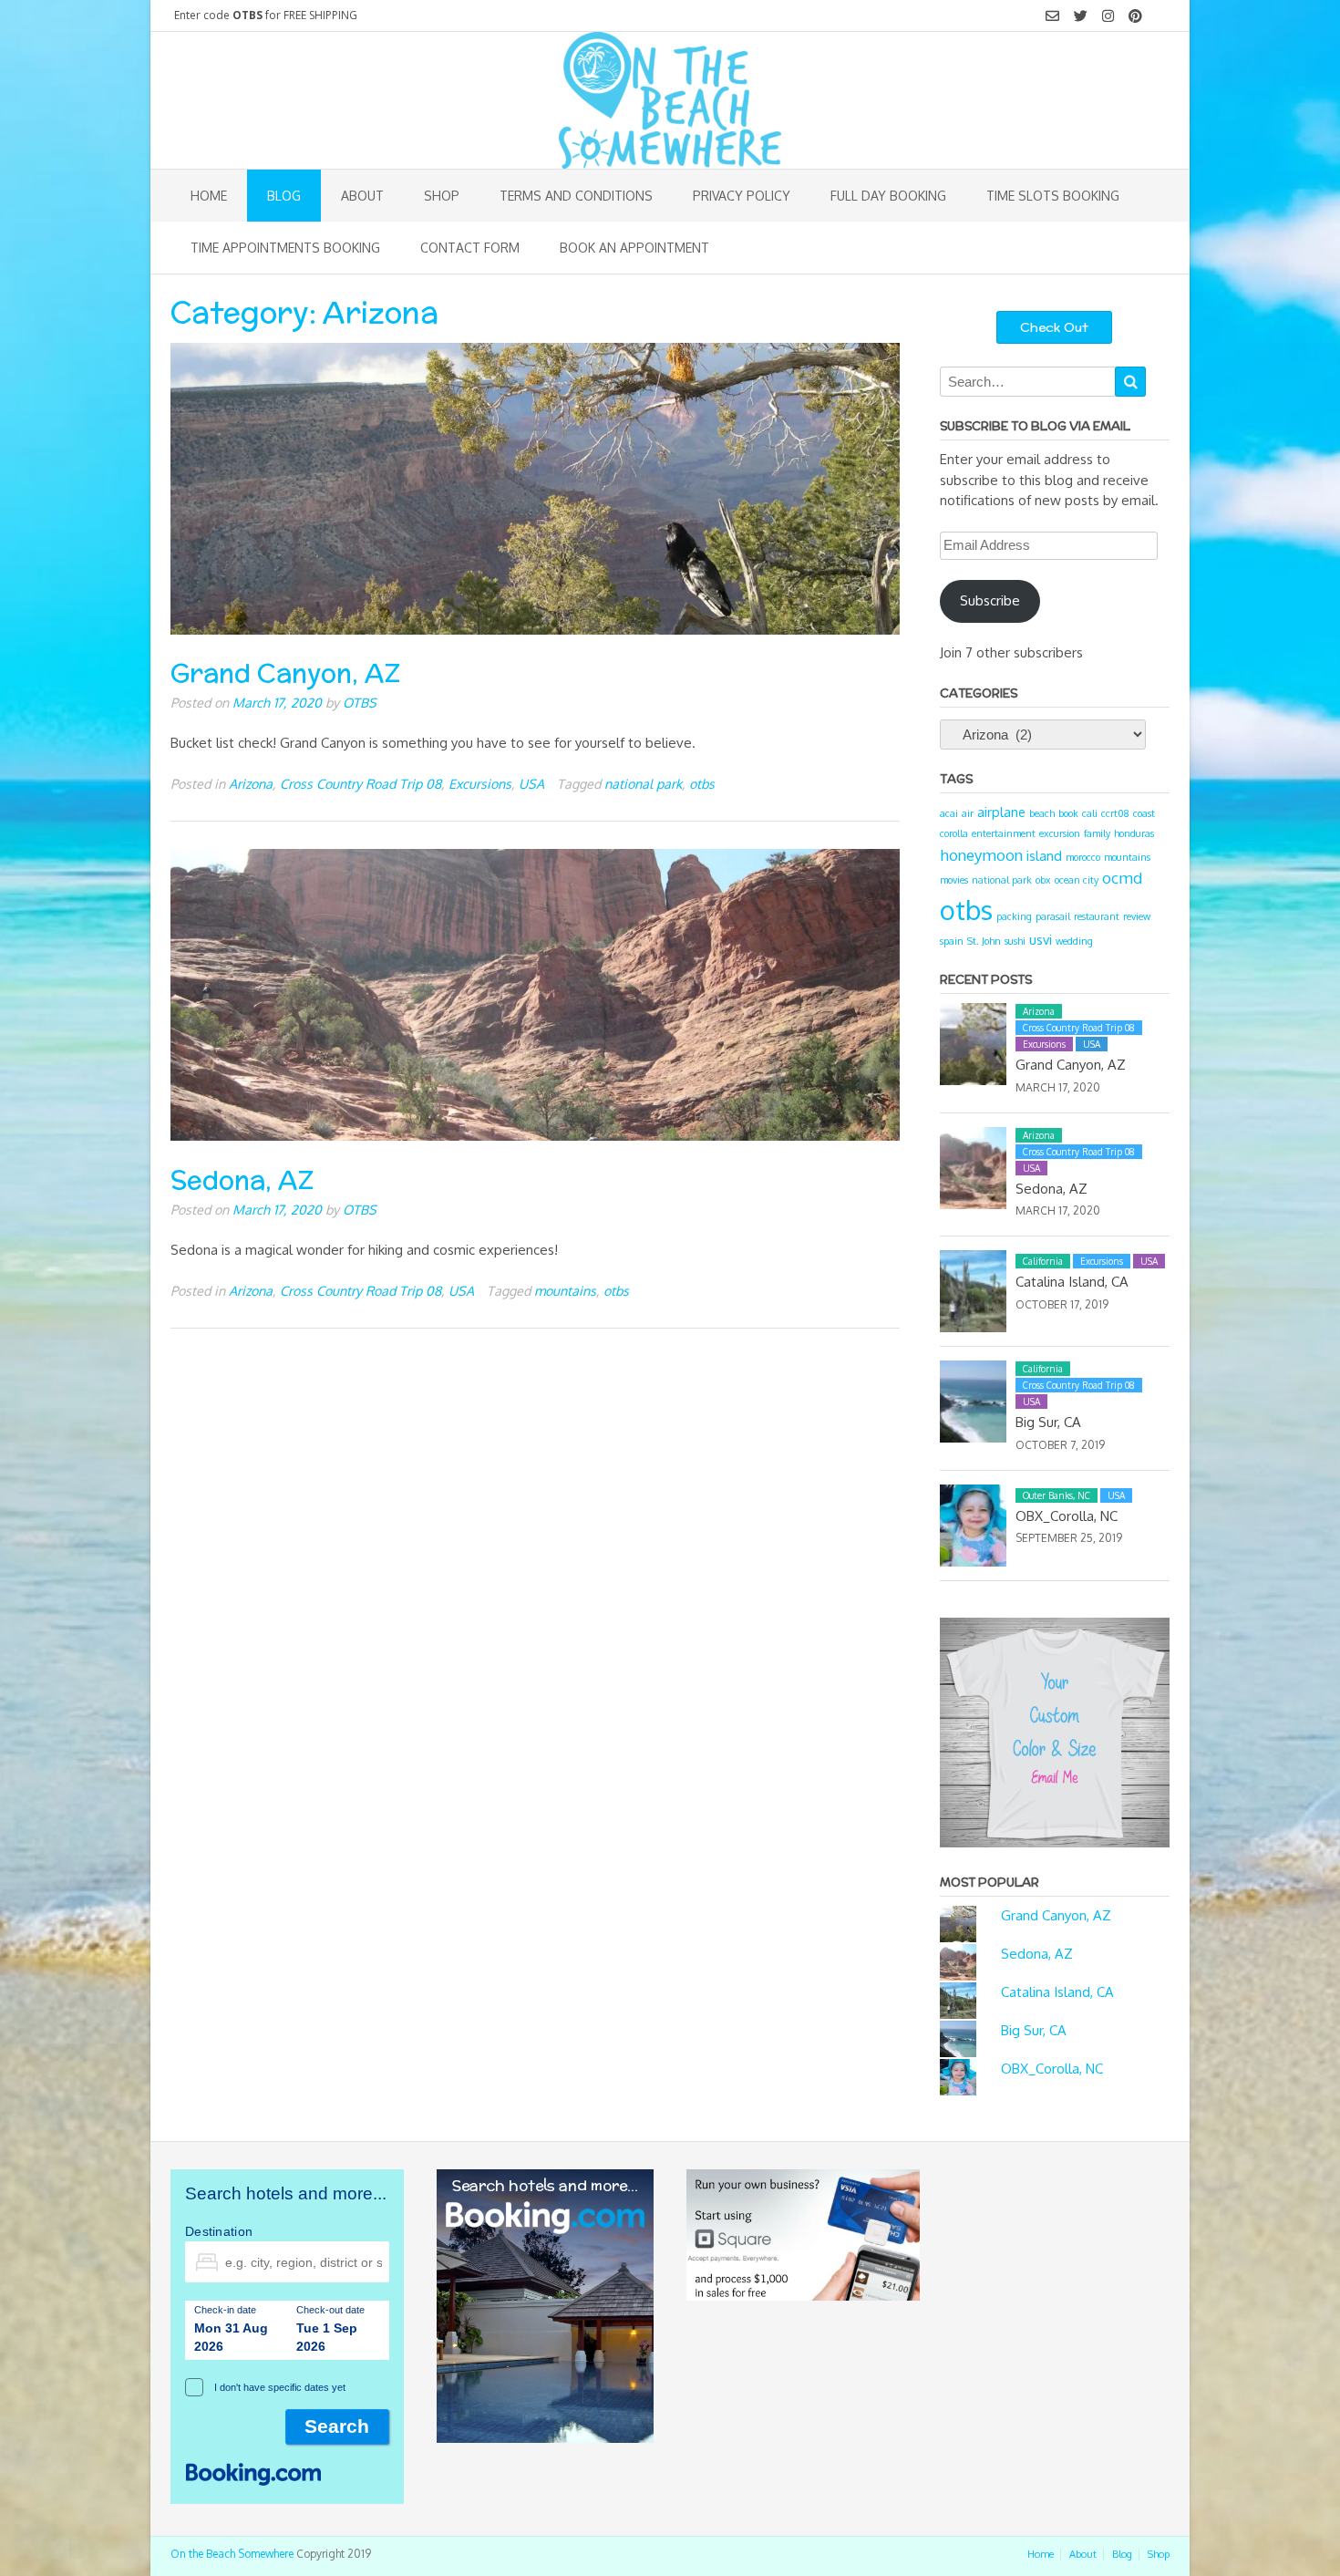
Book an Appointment (634, 248)
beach (1042, 813)
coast (1144, 813)
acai (949, 813)
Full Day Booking (888, 196)
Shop (442, 196)
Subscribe (990, 600)
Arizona (251, 783)
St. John (984, 941)
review (1137, 916)
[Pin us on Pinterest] (1135, 16)
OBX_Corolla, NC (1067, 1516)
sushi (1015, 941)
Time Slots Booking (1053, 196)
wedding (1074, 941)
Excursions (480, 783)
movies (954, 880)
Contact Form (470, 248)
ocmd (1122, 878)
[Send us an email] (1052, 16)
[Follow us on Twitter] (1081, 16)
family (1097, 833)
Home (209, 196)
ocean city (1077, 880)
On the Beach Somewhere (232, 2554)
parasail (1053, 916)
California (1043, 1261)
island (1044, 855)
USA (531, 783)
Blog (284, 196)
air (968, 813)
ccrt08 (1115, 813)
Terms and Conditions (576, 196)
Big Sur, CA (1048, 1422)
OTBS (360, 702)
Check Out (1054, 327)
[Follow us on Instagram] (1108, 16)
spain (952, 941)
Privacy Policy (742, 196)
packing (1014, 916)
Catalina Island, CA (1072, 1282)
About (362, 196)
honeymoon (981, 855)
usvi (1041, 939)
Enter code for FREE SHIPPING (266, 15)
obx (1043, 880)
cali (1090, 813)
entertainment (1004, 833)
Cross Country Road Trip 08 (361, 783)
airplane (1001, 812)
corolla (954, 833)
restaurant (1097, 916)
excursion (1060, 833)
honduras (1134, 833)
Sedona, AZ (242, 1180)
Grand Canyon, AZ (285, 673)
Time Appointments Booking (285, 248)
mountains (565, 1290)
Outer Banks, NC (1057, 1495)
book (1068, 813)
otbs (702, 783)
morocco (1083, 857)
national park (643, 783)
